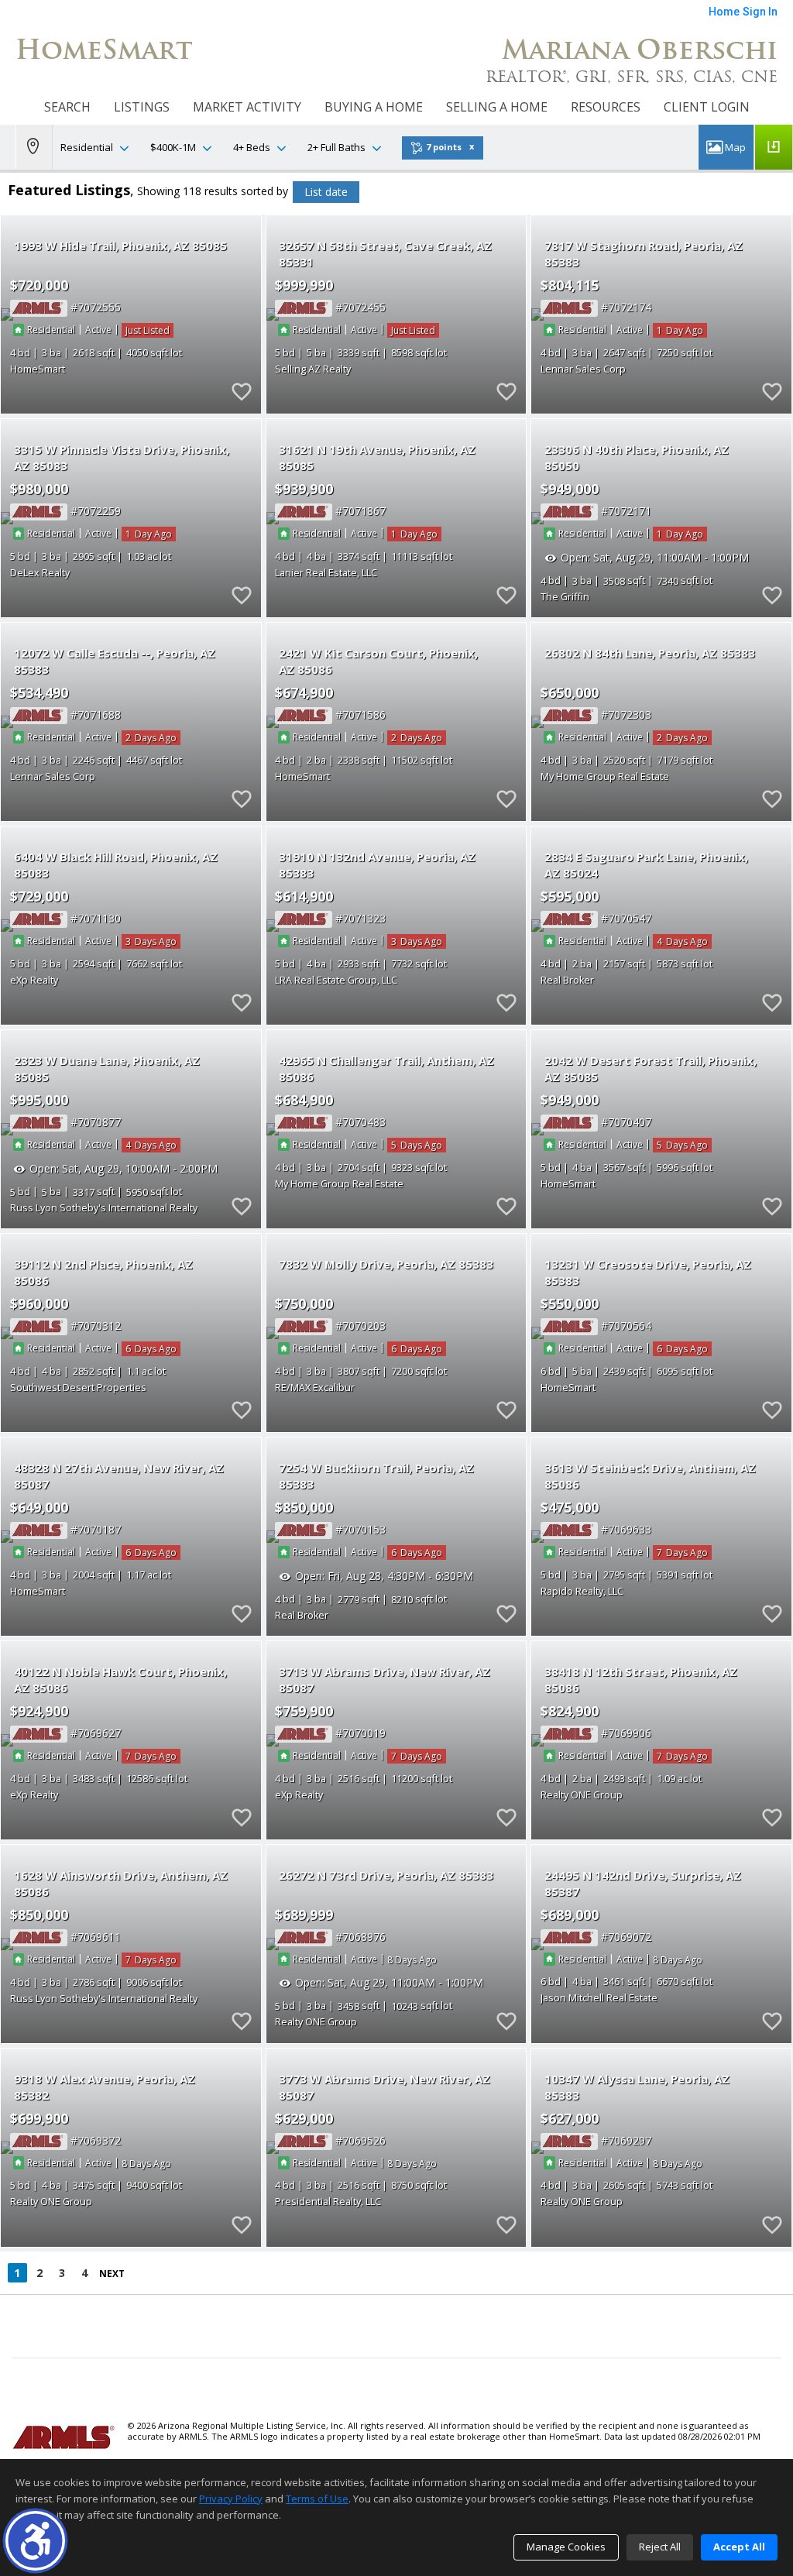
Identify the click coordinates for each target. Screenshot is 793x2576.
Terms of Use (317, 2499)
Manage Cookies (566, 2547)
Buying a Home (374, 107)
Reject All (660, 2547)
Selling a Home (497, 107)
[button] (35, 2541)
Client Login (707, 107)
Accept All (739, 2547)
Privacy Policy (231, 2499)
